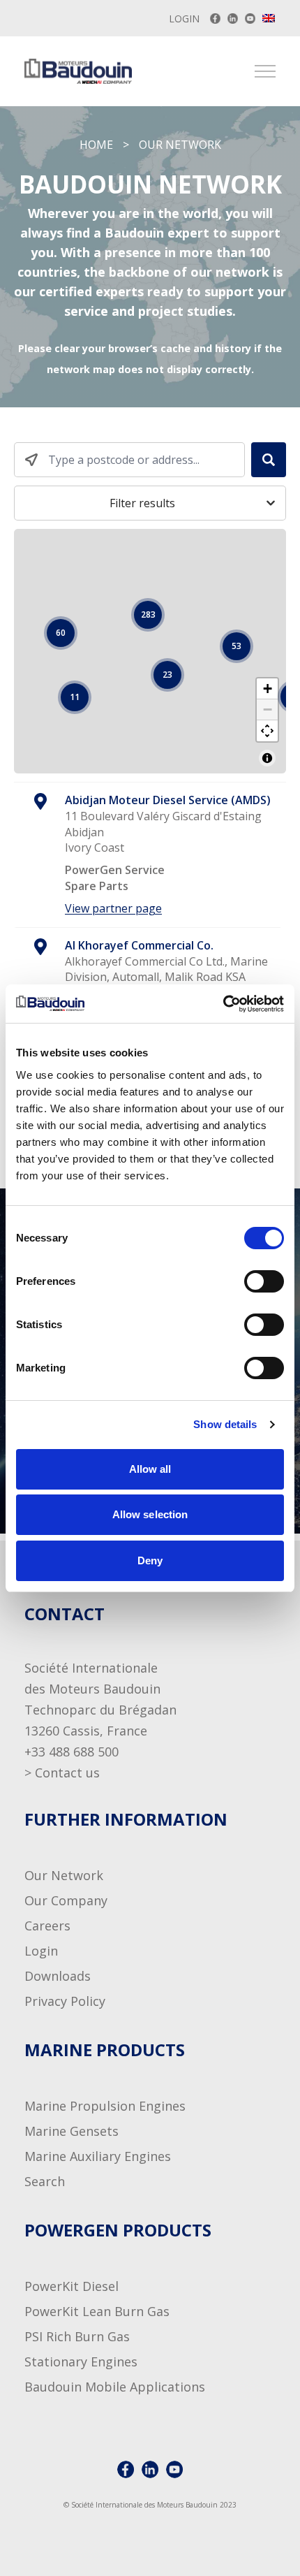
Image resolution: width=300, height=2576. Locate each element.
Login (184, 19)
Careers (47, 1926)
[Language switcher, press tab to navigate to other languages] (269, 18)
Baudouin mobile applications (115, 2387)
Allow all (150, 1469)
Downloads (58, 1976)
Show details (225, 1424)
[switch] (250, 1281)
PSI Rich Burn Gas (77, 2336)
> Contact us (62, 1773)
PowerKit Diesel (72, 2286)
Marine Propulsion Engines (105, 2106)
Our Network (64, 1875)
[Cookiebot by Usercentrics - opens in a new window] (223, 1004)
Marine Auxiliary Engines (98, 2156)
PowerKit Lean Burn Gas (97, 2311)
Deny (150, 1560)
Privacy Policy (65, 2001)
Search (45, 2181)
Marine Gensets (72, 2131)
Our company (66, 1900)
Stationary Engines (81, 2362)
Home (96, 145)
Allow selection (150, 1514)
